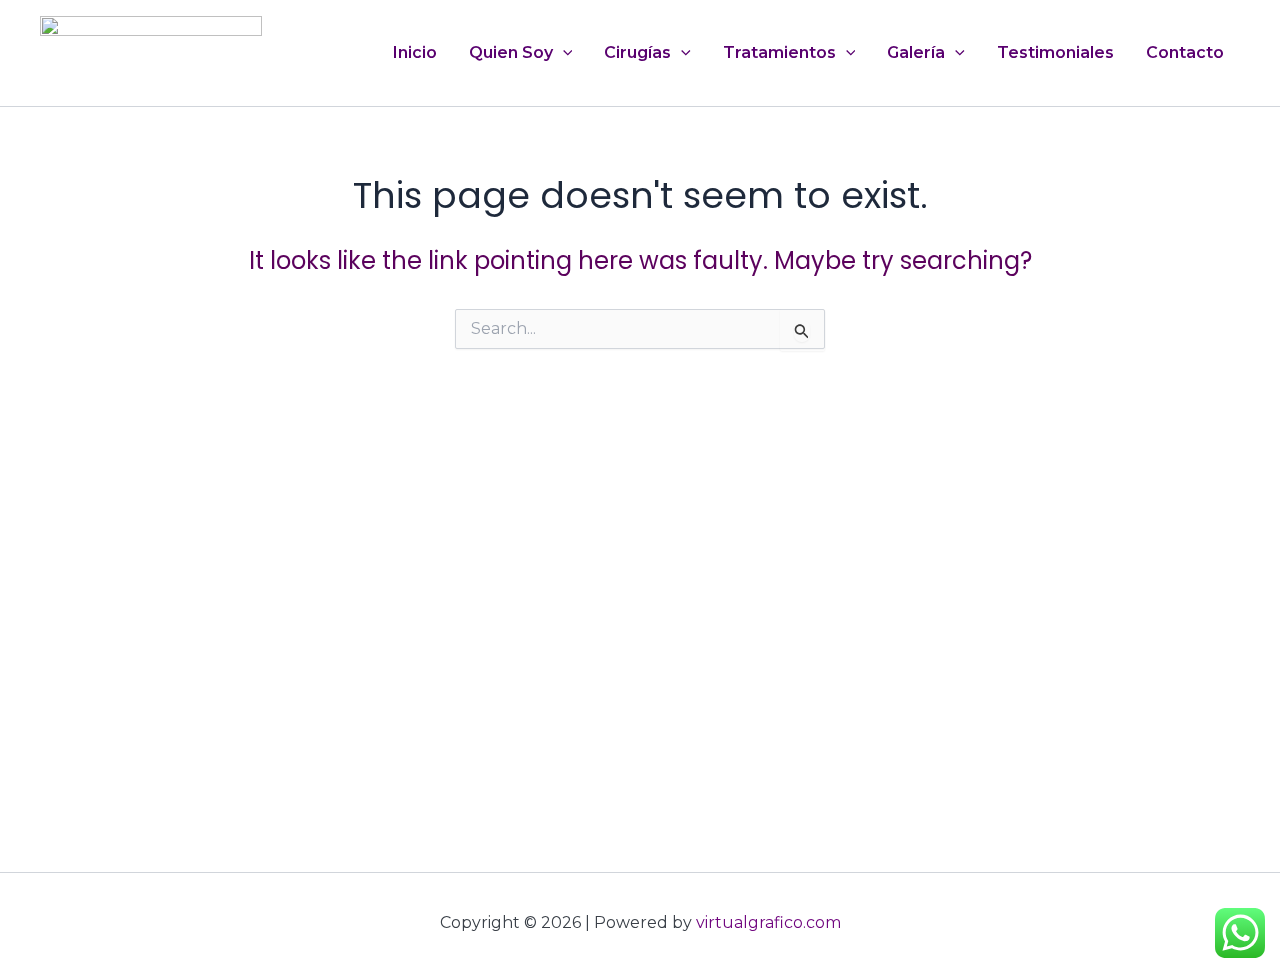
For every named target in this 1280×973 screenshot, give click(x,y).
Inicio (415, 52)
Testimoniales (1055, 52)
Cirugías (637, 52)
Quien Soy (511, 52)
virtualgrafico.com (768, 922)
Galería (916, 52)
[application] (563, 53)
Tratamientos (779, 52)
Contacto (1185, 52)
